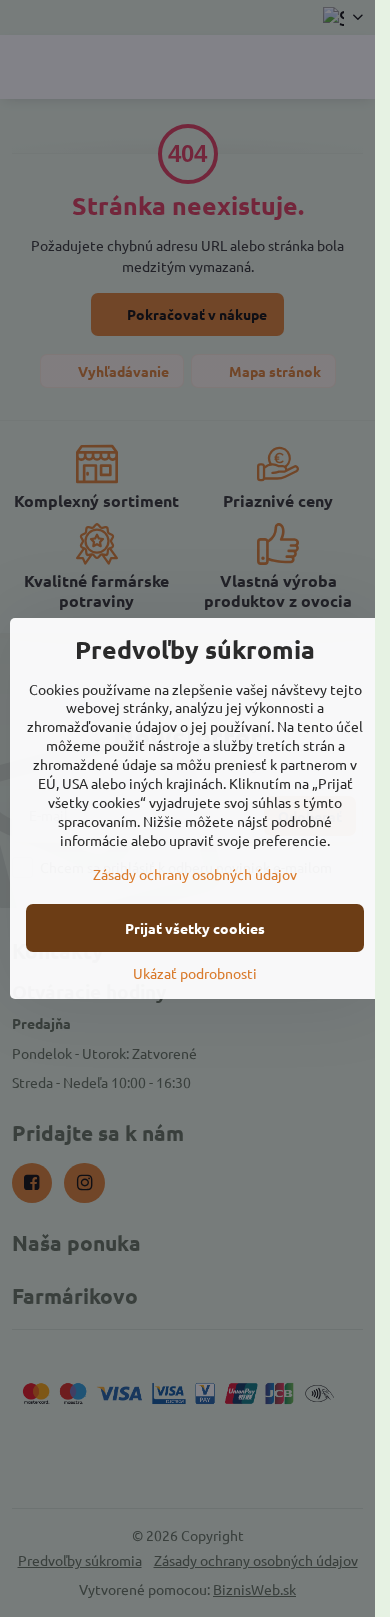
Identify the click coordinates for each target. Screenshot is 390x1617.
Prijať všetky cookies (195, 928)
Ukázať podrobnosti (195, 973)
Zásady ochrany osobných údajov (195, 874)
